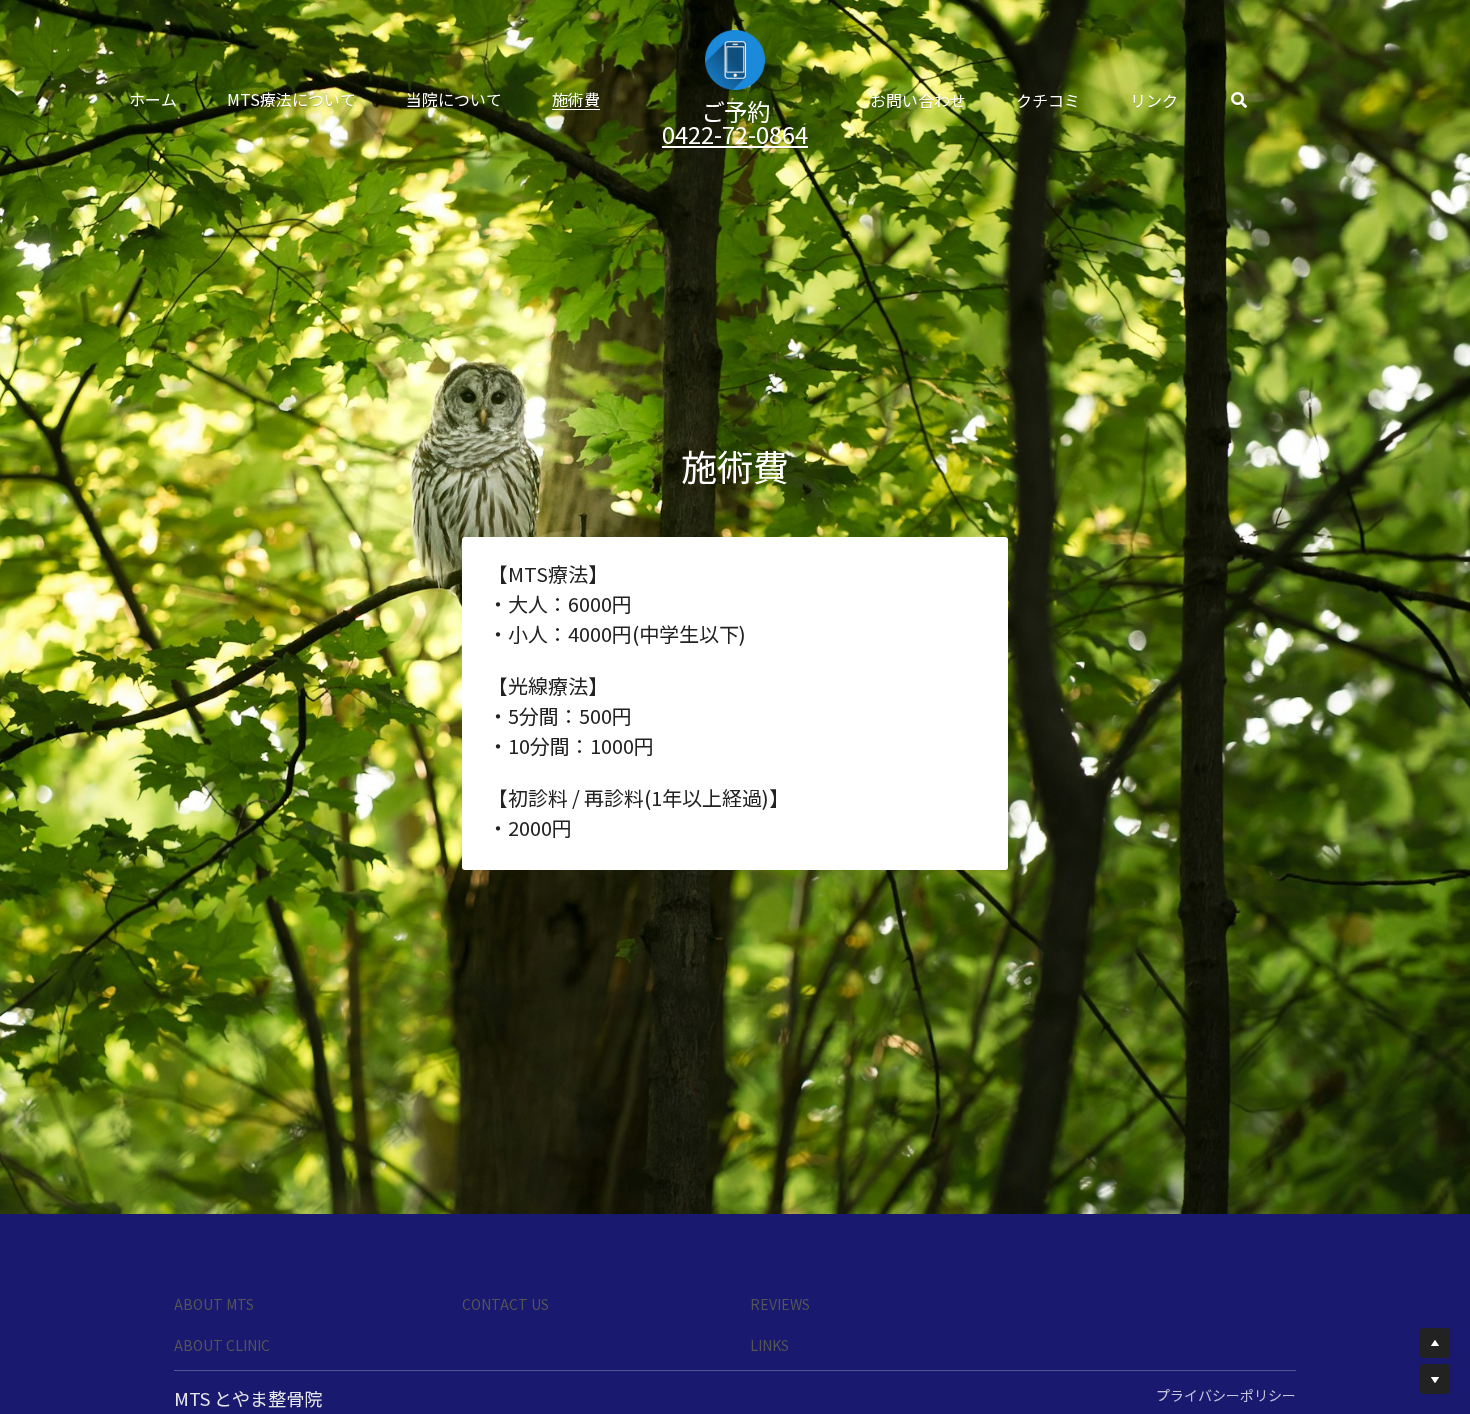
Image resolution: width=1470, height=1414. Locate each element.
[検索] (1337, 100)
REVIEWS (780, 1195)
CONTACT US (505, 1195)
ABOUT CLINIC (222, 1236)
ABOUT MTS (214, 1195)
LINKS (769, 1236)
